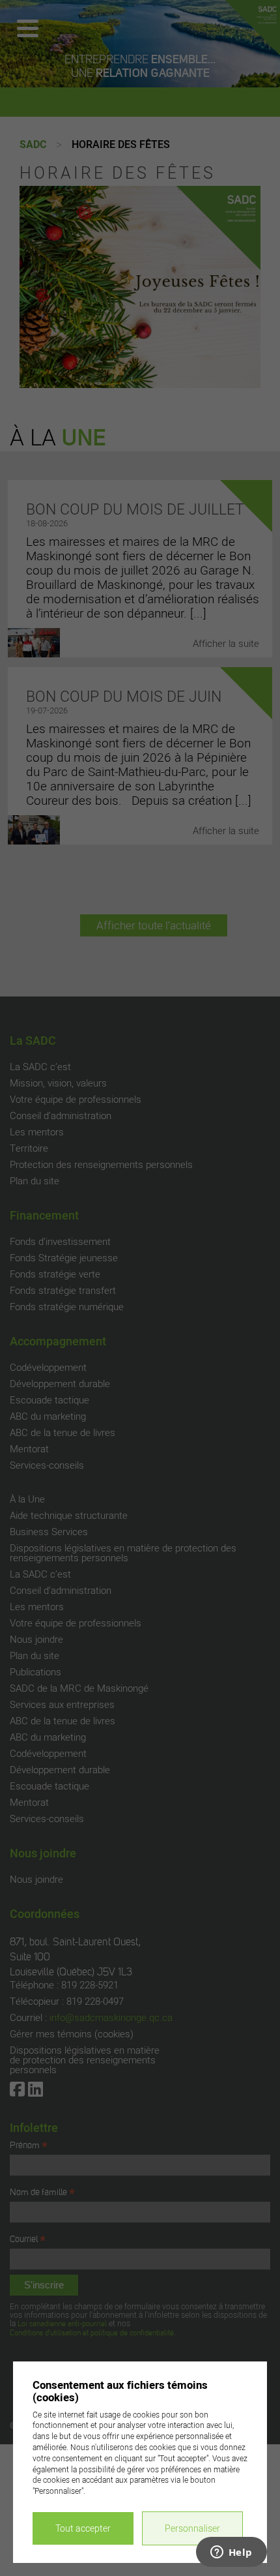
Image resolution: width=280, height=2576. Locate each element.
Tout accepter (83, 2528)
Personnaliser (192, 2528)
